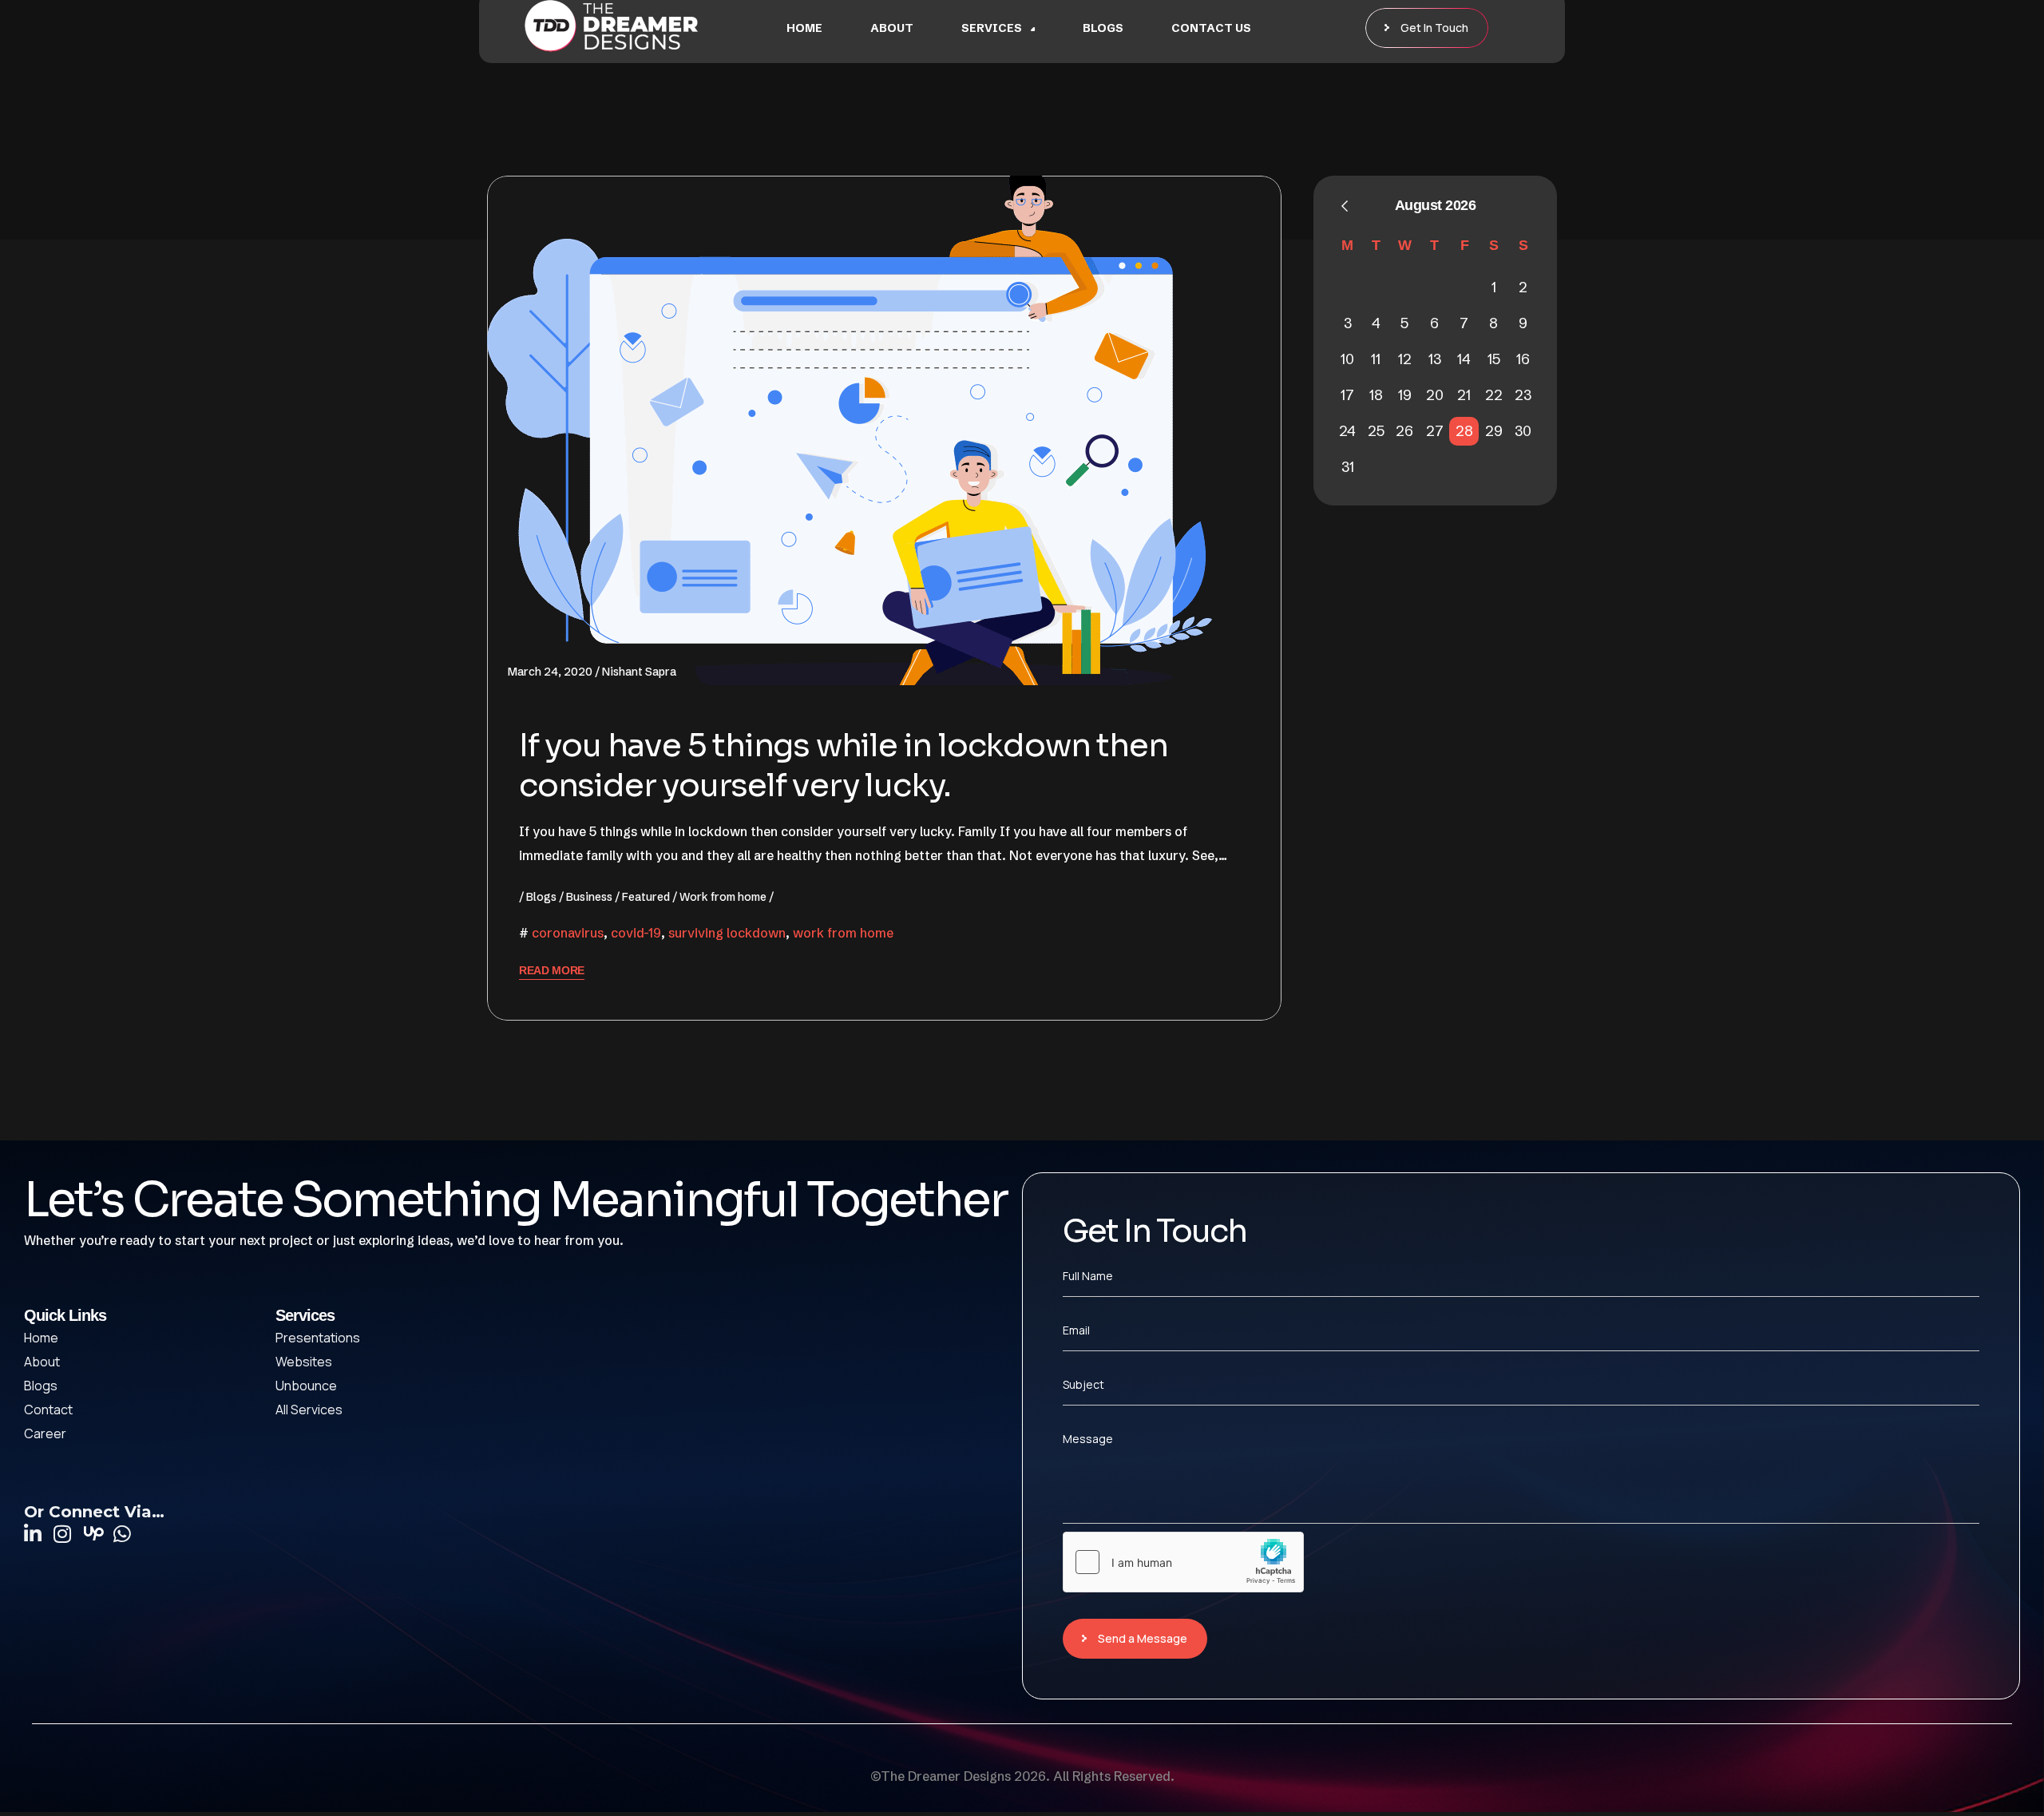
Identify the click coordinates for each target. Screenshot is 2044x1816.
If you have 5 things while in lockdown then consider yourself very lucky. (843, 765)
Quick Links (65, 1315)
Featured (646, 897)
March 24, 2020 (550, 672)
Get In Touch (1434, 28)
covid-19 (636, 933)
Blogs (1103, 28)
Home (804, 28)
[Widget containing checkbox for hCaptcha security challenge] (1183, 1562)
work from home (843, 933)
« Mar (1345, 206)
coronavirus (568, 933)
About (892, 28)
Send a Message (1143, 1638)
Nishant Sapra (639, 672)
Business (589, 897)
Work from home (723, 897)
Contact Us (1211, 28)
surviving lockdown (727, 933)
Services (992, 28)
